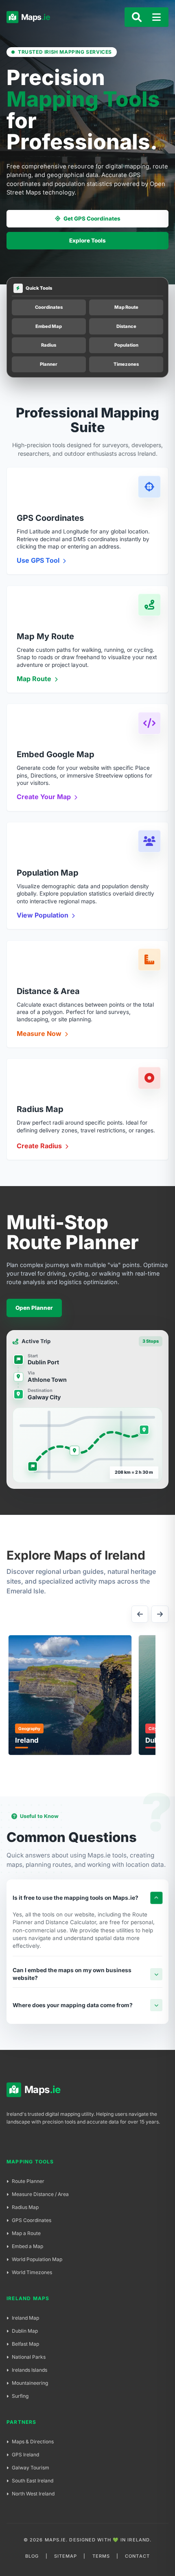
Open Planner (34, 1308)
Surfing (20, 2396)
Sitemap (66, 2556)
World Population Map (37, 2259)
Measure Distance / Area (40, 2194)
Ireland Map (25, 2318)
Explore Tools (87, 240)
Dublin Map (25, 2331)
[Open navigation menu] (157, 17)
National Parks (29, 2357)
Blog (32, 2556)
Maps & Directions (33, 2442)
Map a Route (26, 2233)
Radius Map (25, 2207)
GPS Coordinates (32, 2220)
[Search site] (137, 17)
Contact (137, 2556)
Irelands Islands (30, 2370)
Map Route (126, 307)
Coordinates (49, 307)
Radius (49, 345)
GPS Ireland (25, 2455)
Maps (31, 17)
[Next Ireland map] (160, 1614)
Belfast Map (25, 2344)
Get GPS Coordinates (92, 218)
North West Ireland (33, 2494)
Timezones (126, 364)
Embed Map (49, 326)
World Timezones (32, 2272)
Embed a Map (27, 2246)
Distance (126, 326)
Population (126, 345)
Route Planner (28, 2181)
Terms (101, 2556)
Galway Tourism (31, 2468)
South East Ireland (33, 2481)
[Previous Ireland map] (140, 1614)
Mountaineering (30, 2383)
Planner (49, 364)
